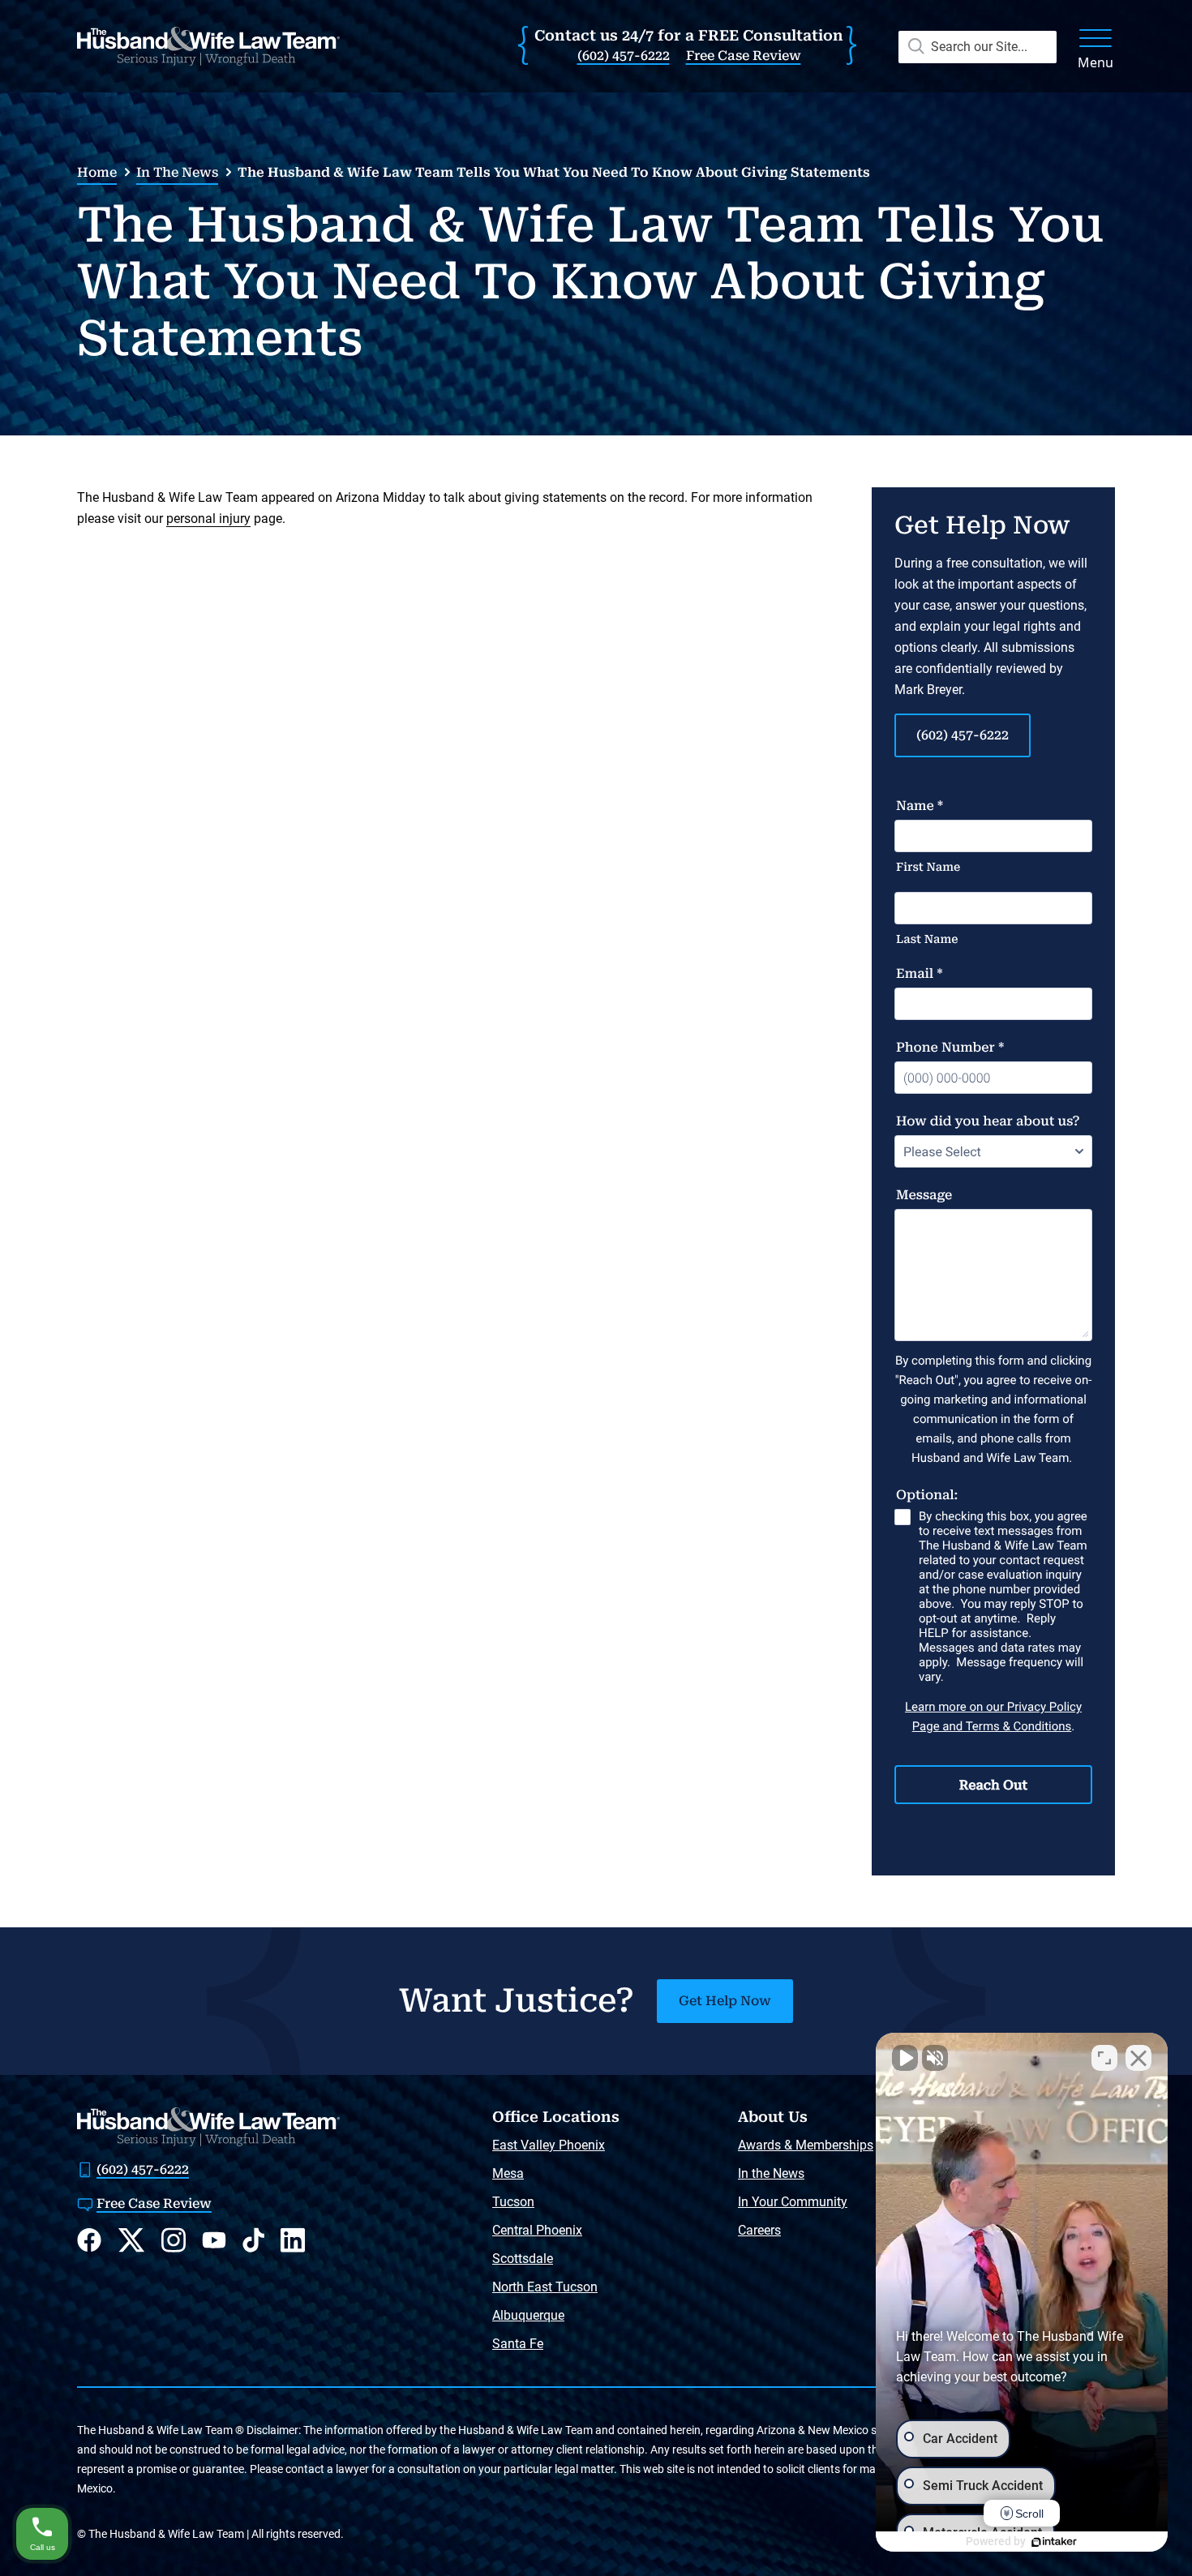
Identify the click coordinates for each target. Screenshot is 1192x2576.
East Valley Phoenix (549, 2145)
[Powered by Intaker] (1054, 2542)
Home (97, 172)
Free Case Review (744, 56)
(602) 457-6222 (624, 56)
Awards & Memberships (806, 2145)
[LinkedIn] (293, 2240)
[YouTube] (214, 2240)
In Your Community (793, 2202)
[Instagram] (174, 2240)
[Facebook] (89, 2240)
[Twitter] (131, 2240)
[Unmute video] (905, 2058)
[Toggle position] (1104, 2058)
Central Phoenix (537, 2230)
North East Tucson (545, 2287)
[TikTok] (253, 2240)
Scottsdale (523, 2259)
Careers (759, 2230)
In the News (177, 172)
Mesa (508, 2173)
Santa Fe (518, 2344)
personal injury (208, 519)
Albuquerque (528, 2315)
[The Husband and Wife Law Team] (208, 46)
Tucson (513, 2202)
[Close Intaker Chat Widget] (1138, 2058)
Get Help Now (725, 2001)
